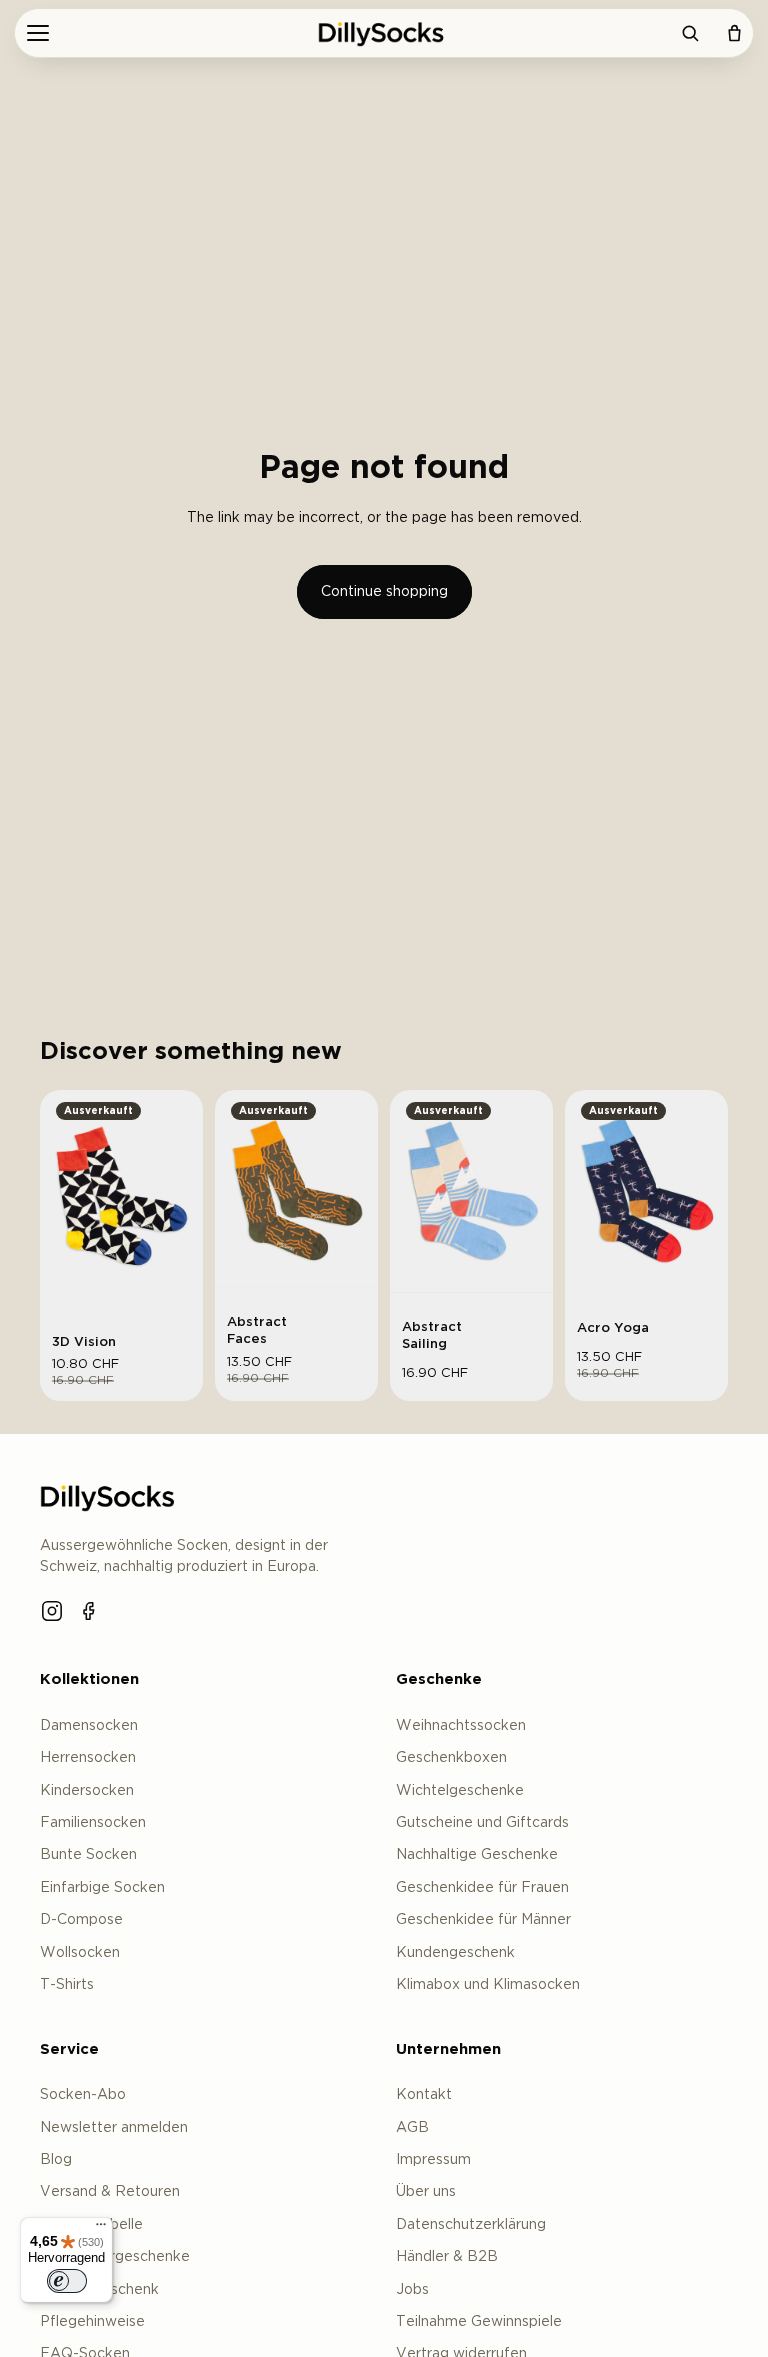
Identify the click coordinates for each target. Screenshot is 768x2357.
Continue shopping (384, 592)
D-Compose (81, 1920)
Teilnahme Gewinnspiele (479, 2322)
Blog (56, 2160)
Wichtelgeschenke (460, 1791)
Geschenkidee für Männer (483, 1920)
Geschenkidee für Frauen (482, 1888)
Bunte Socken (88, 1855)
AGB (412, 2128)
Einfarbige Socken (102, 1888)
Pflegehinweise (92, 2322)
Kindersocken (87, 1791)
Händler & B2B (447, 2257)
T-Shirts (67, 1985)
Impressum (433, 2160)
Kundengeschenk (455, 1953)
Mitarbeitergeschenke (115, 2257)
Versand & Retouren (110, 2192)
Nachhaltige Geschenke (477, 1855)
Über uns (426, 2192)
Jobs (412, 2290)
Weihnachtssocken (461, 1726)
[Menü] (38, 33)
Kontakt (424, 2095)
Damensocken (89, 1726)
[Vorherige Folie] (62, 1198)
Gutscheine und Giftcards (482, 1823)
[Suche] (690, 33)
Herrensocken (88, 1758)
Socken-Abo (83, 2095)
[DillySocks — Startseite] (110, 1497)
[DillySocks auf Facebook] (90, 1611)
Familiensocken (93, 1823)
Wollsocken (80, 1953)
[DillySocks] (384, 33)
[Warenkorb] (734, 33)
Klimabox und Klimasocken (488, 1985)
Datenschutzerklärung (471, 2225)
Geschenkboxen (451, 1758)
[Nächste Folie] (181, 1198)
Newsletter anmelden (114, 2128)
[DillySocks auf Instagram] (52, 1611)
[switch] (67, 2281)
